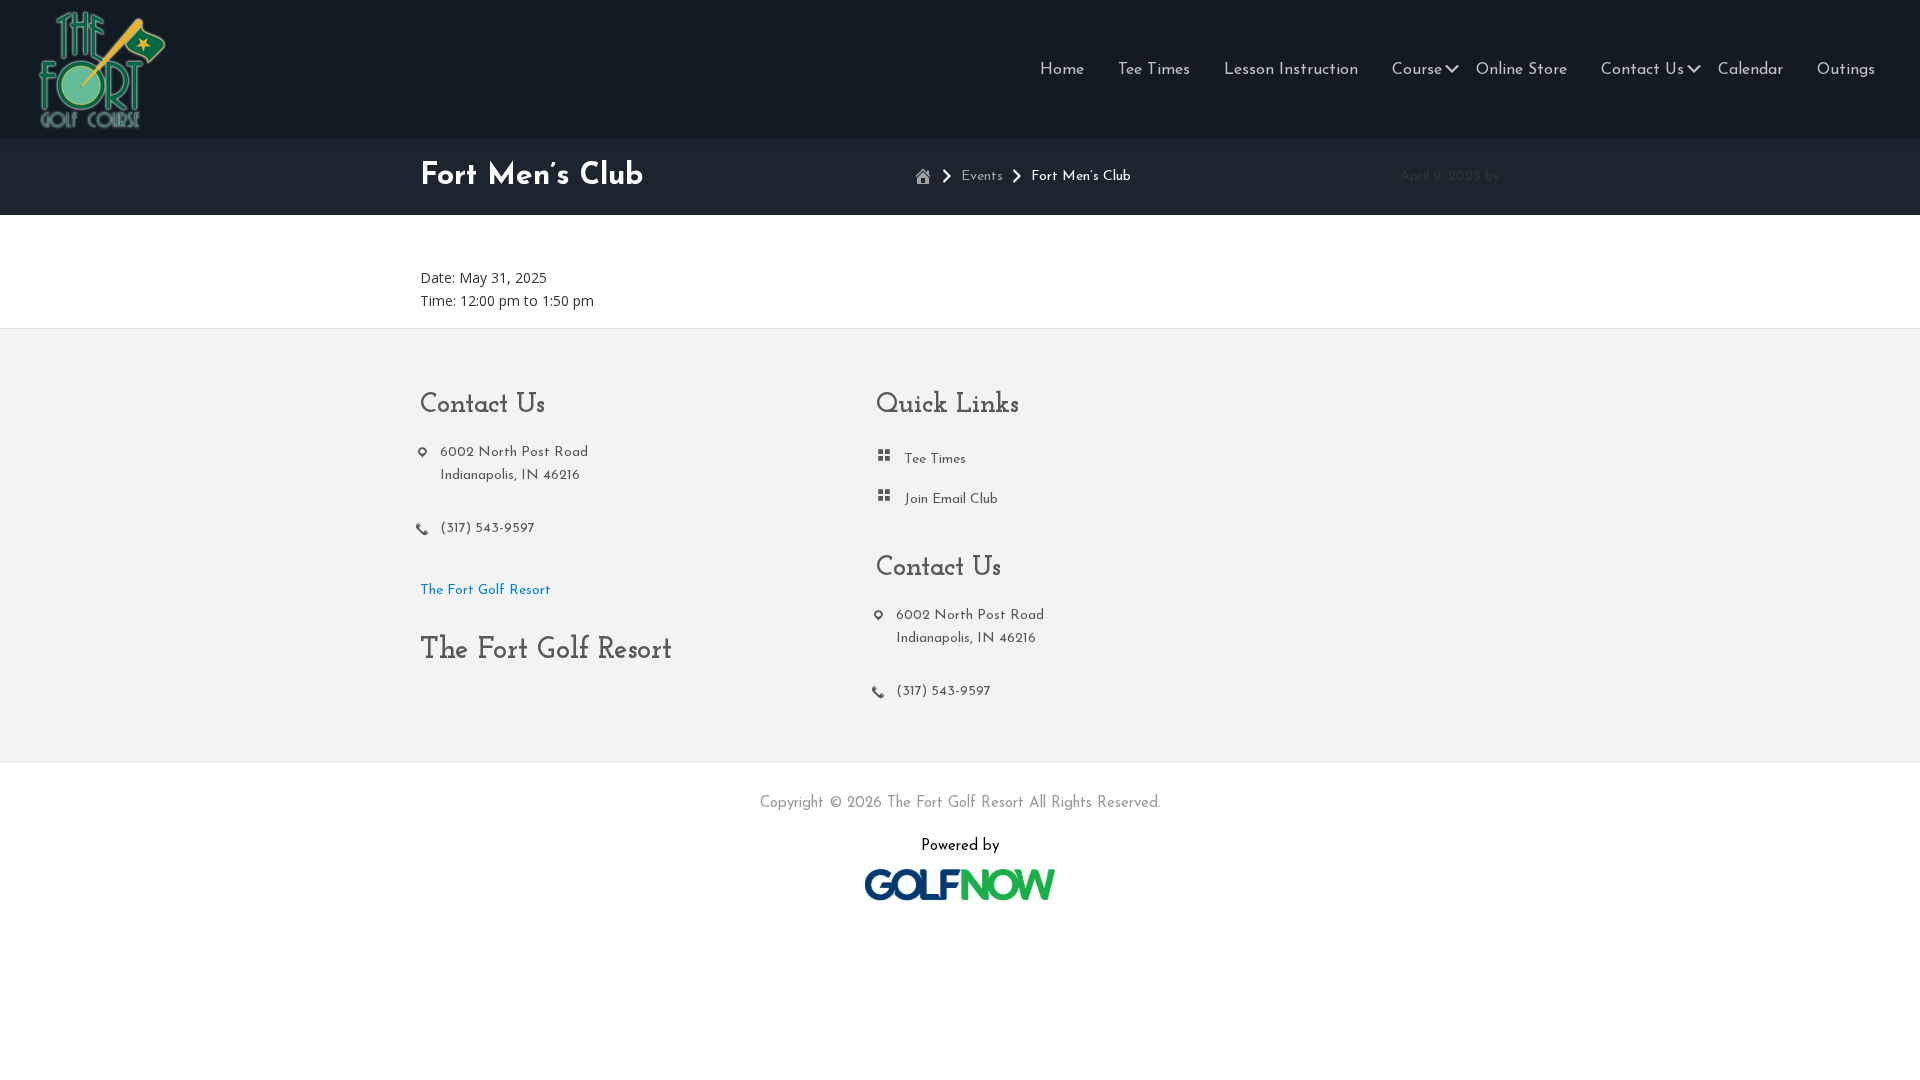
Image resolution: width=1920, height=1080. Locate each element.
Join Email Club (951, 499)
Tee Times (935, 459)
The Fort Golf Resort (485, 590)
